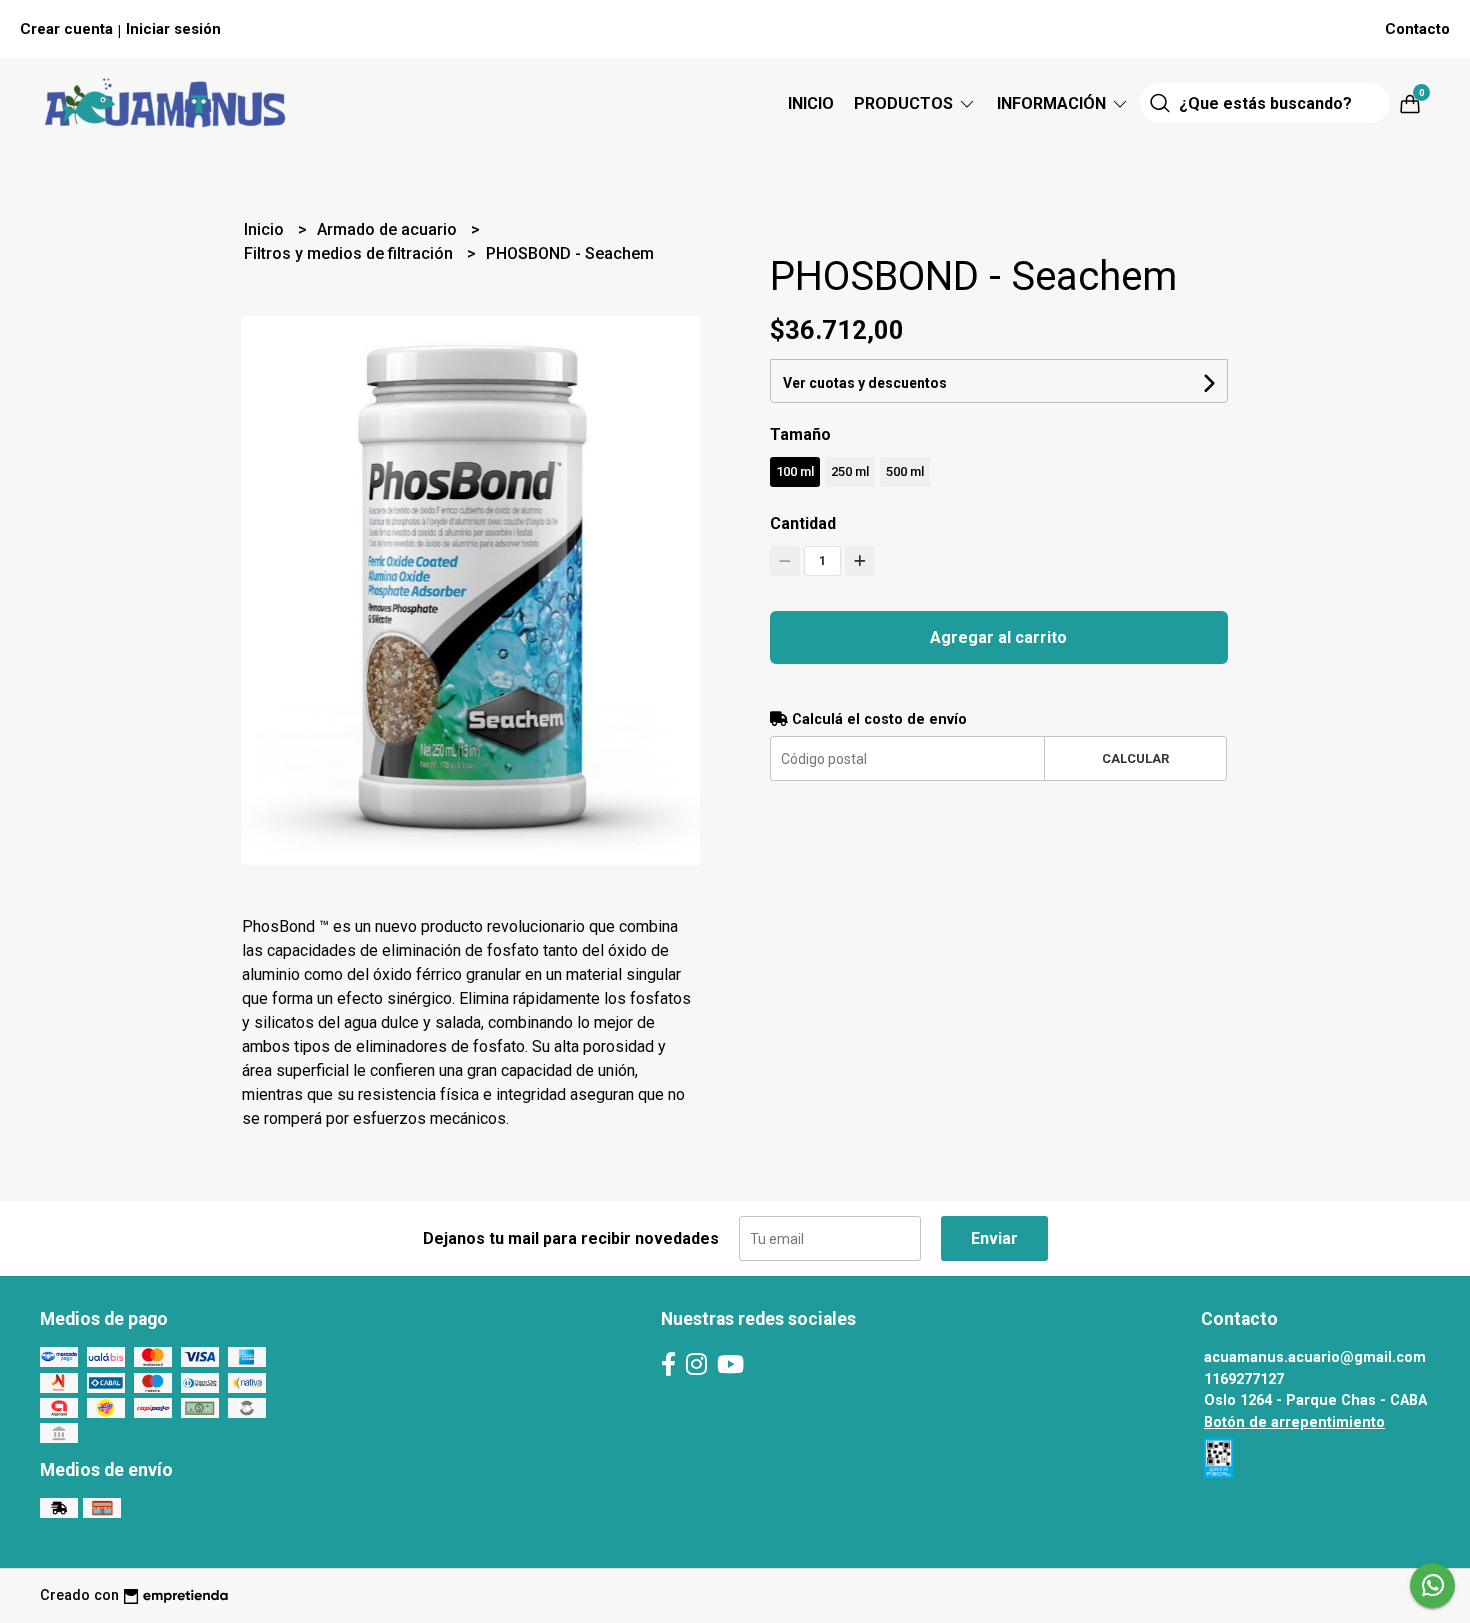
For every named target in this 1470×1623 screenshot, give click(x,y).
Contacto (1417, 29)
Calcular (1135, 758)
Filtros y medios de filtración (350, 253)
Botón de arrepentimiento (1294, 1422)
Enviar (994, 1238)
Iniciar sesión (173, 29)
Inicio (811, 103)
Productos (905, 103)
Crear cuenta (66, 29)
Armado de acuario (389, 229)
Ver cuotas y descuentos (865, 383)
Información (1053, 103)
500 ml (905, 471)
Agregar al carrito (998, 637)
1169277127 (1244, 1379)
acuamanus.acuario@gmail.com (1315, 1357)
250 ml (850, 471)
